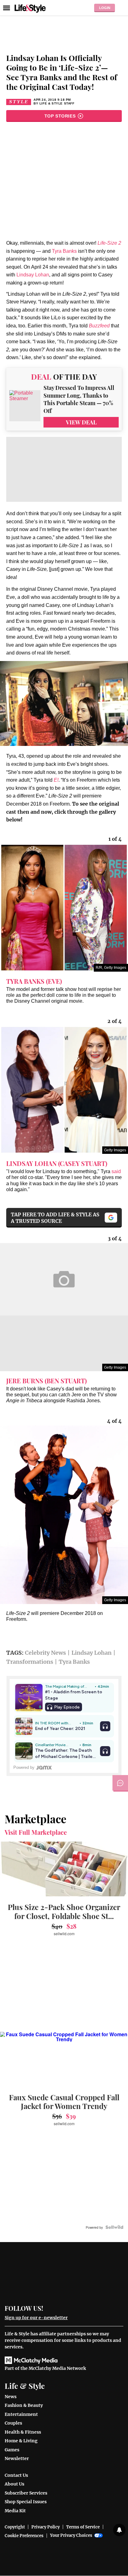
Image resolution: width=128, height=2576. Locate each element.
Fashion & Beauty (24, 2405)
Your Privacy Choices (71, 2535)
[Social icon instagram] (73, 2308)
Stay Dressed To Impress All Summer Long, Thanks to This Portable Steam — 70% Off (79, 399)
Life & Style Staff (57, 103)
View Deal (81, 422)
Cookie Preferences (24, 2536)
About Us (14, 2484)
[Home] (64, 2275)
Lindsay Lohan (33, 275)
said (116, 1171)
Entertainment (21, 2414)
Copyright (15, 2527)
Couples (13, 2423)
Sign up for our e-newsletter (36, 2318)
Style (19, 102)
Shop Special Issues (26, 2502)
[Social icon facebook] (51, 2308)
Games (12, 2450)
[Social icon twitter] (62, 2308)
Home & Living (21, 2441)
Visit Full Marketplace (36, 1832)
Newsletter (17, 2458)
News (11, 2397)
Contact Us (16, 2475)
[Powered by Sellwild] (114, 2227)
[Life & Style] (30, 8)
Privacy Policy (46, 2527)
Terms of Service (83, 2527)
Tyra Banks (64, 251)
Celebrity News (45, 1653)
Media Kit (15, 2511)
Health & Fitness (23, 2432)
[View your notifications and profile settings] (119, 2530)
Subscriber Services (26, 2493)
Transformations (30, 1662)
